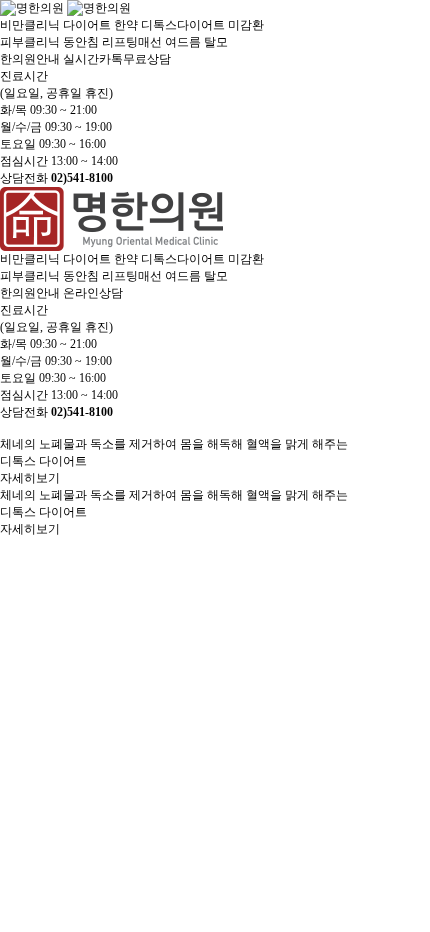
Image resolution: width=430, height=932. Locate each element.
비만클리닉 (30, 25)
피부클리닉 (30, 42)
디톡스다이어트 (183, 25)
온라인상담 (93, 293)
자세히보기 (30, 478)
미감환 (246, 25)
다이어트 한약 (100, 25)
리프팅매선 (132, 42)
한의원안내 (30, 59)
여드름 (183, 42)
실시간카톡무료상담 (117, 59)
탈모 (216, 42)
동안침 (81, 42)
